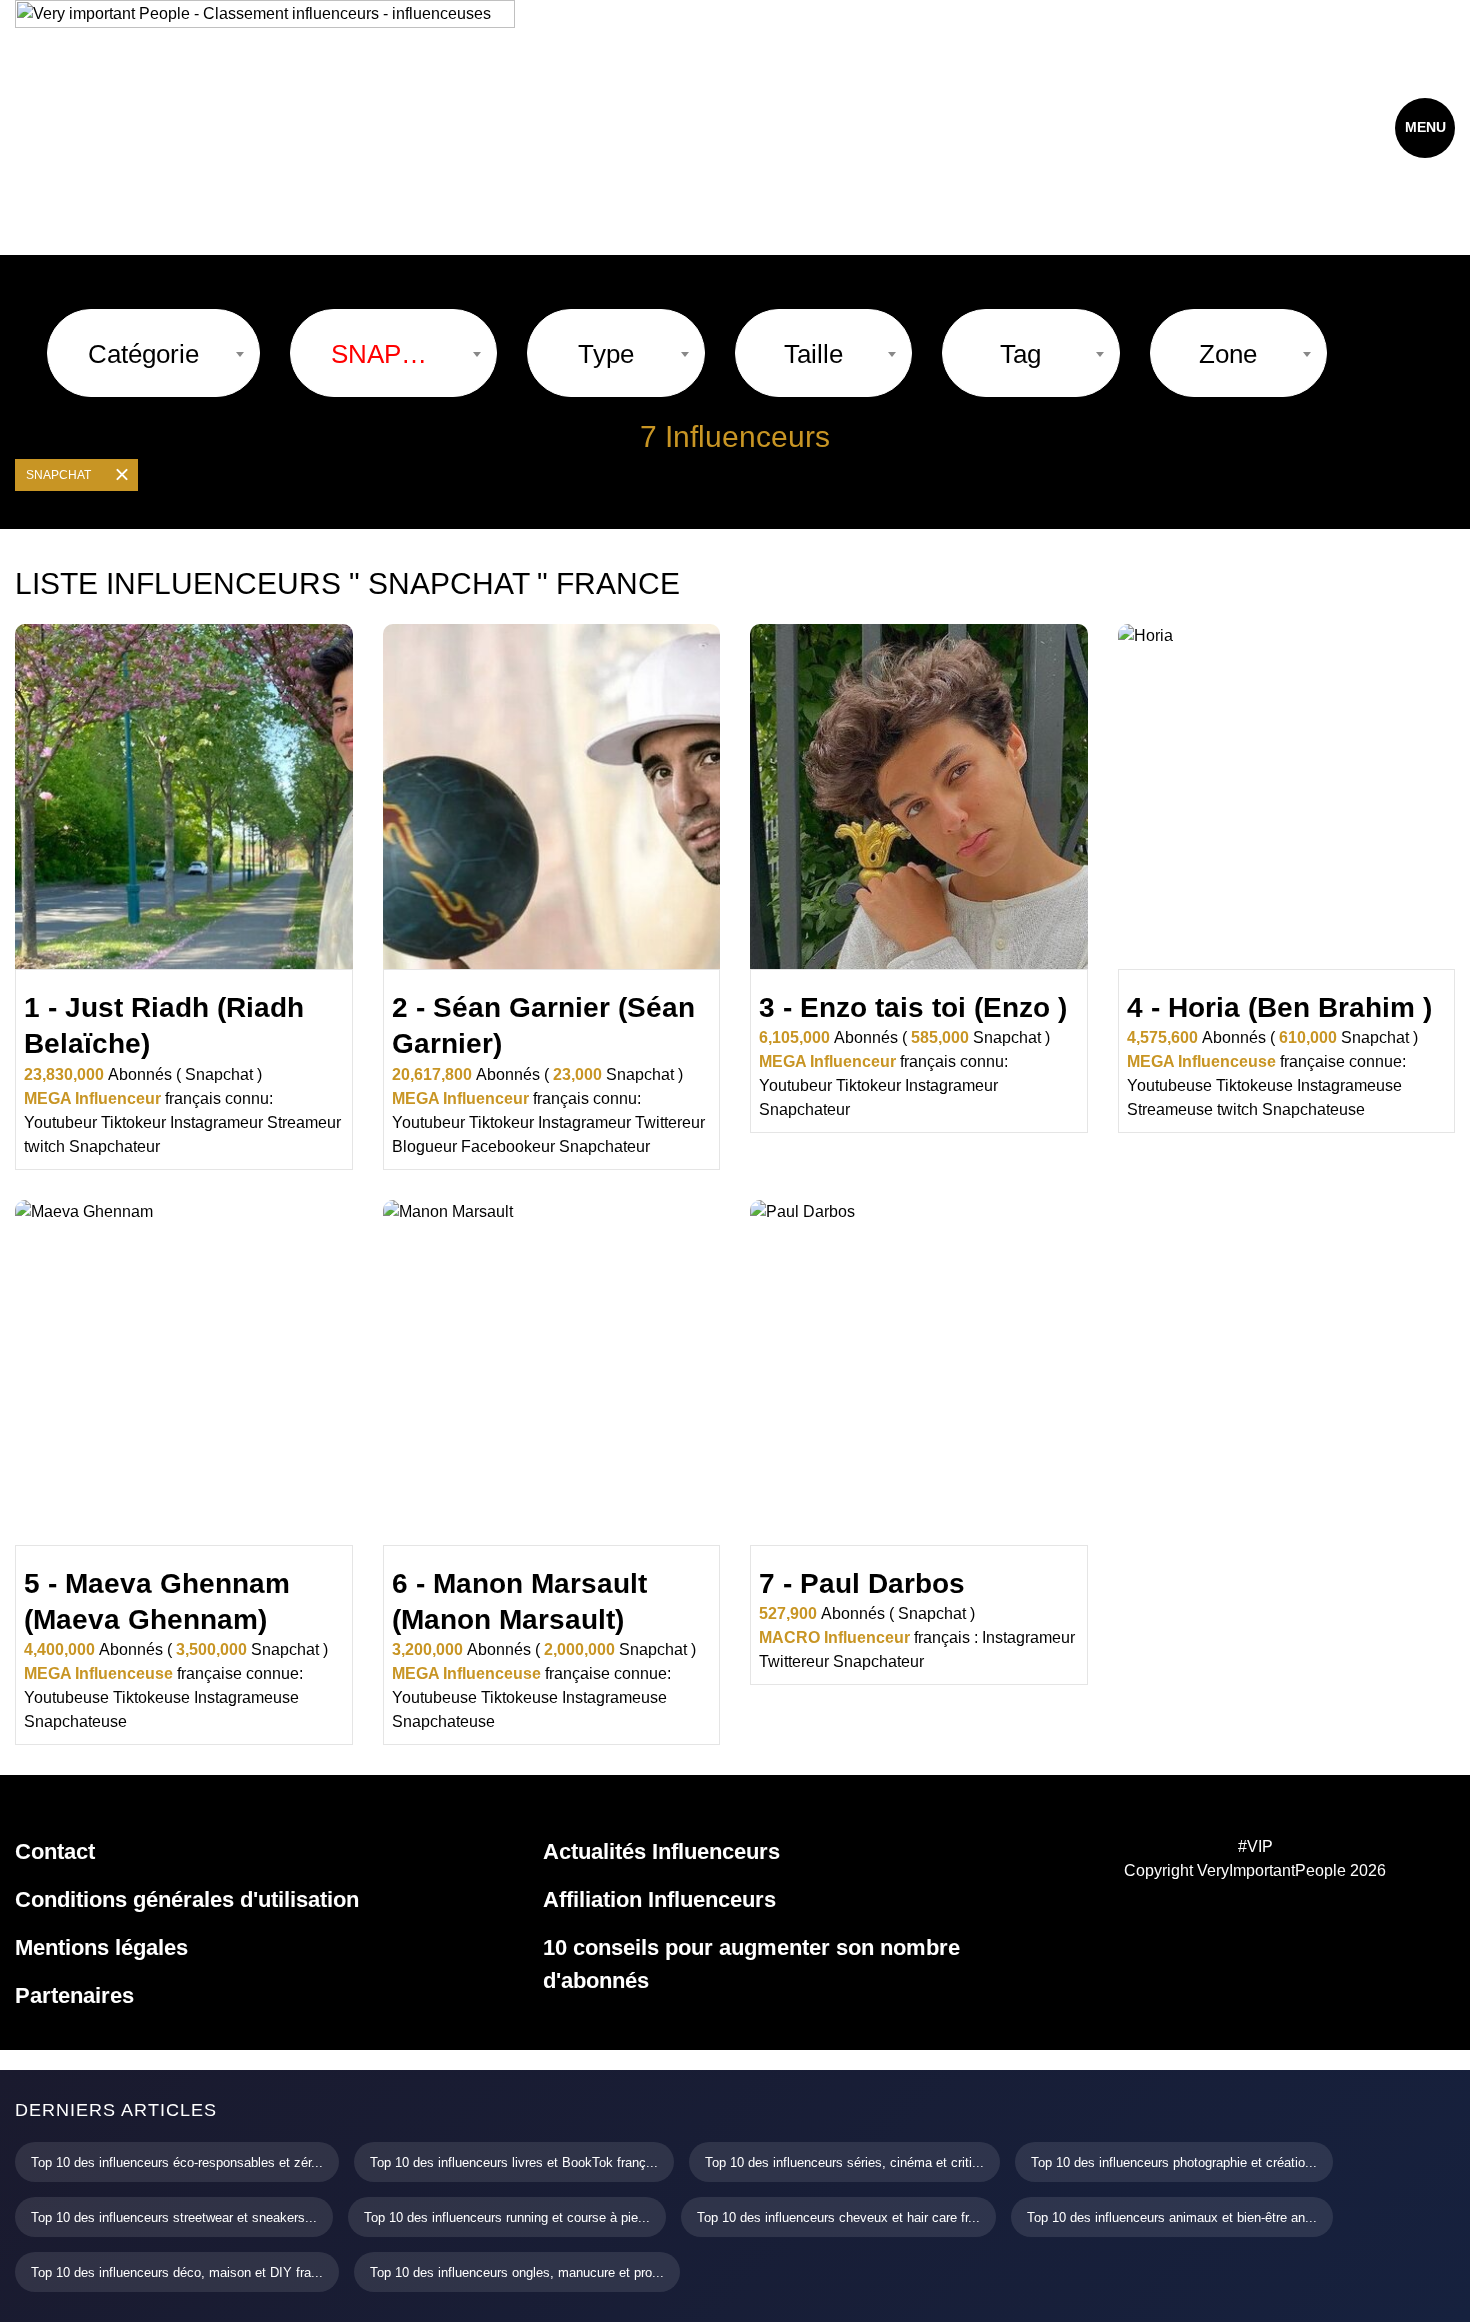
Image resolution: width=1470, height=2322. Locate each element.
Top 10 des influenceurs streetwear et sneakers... (174, 2217)
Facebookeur (508, 1146)
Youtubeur (60, 1122)
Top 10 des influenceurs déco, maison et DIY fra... (177, 2272)
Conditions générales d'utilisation (187, 1899)
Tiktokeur (133, 1122)
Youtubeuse (1169, 1085)
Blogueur (424, 1146)
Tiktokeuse (1254, 1085)
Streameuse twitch (1192, 1109)
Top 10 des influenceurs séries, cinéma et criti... (844, 2162)
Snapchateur (114, 1146)
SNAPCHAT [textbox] (383, 354)
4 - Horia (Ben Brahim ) (1279, 1007)
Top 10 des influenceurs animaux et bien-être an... (1172, 2217)
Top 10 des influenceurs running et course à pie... (507, 2217)
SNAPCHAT (58, 475)
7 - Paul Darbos (862, 1583)
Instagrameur (216, 1122)
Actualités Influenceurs (661, 1851)
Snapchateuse (1313, 1109)
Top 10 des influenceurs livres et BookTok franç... (514, 2162)
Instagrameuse (1349, 1085)
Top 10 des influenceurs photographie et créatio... (1174, 2162)
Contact (55, 1851)
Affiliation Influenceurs (659, 1899)
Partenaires (74, 1995)
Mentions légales (101, 1947)
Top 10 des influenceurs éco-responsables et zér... (177, 2162)
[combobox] (153, 353)
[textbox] (143, 354)
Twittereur (670, 1122)
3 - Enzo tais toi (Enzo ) (913, 1007)
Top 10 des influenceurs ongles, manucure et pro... (517, 2272)
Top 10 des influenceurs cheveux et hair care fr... (838, 2217)
